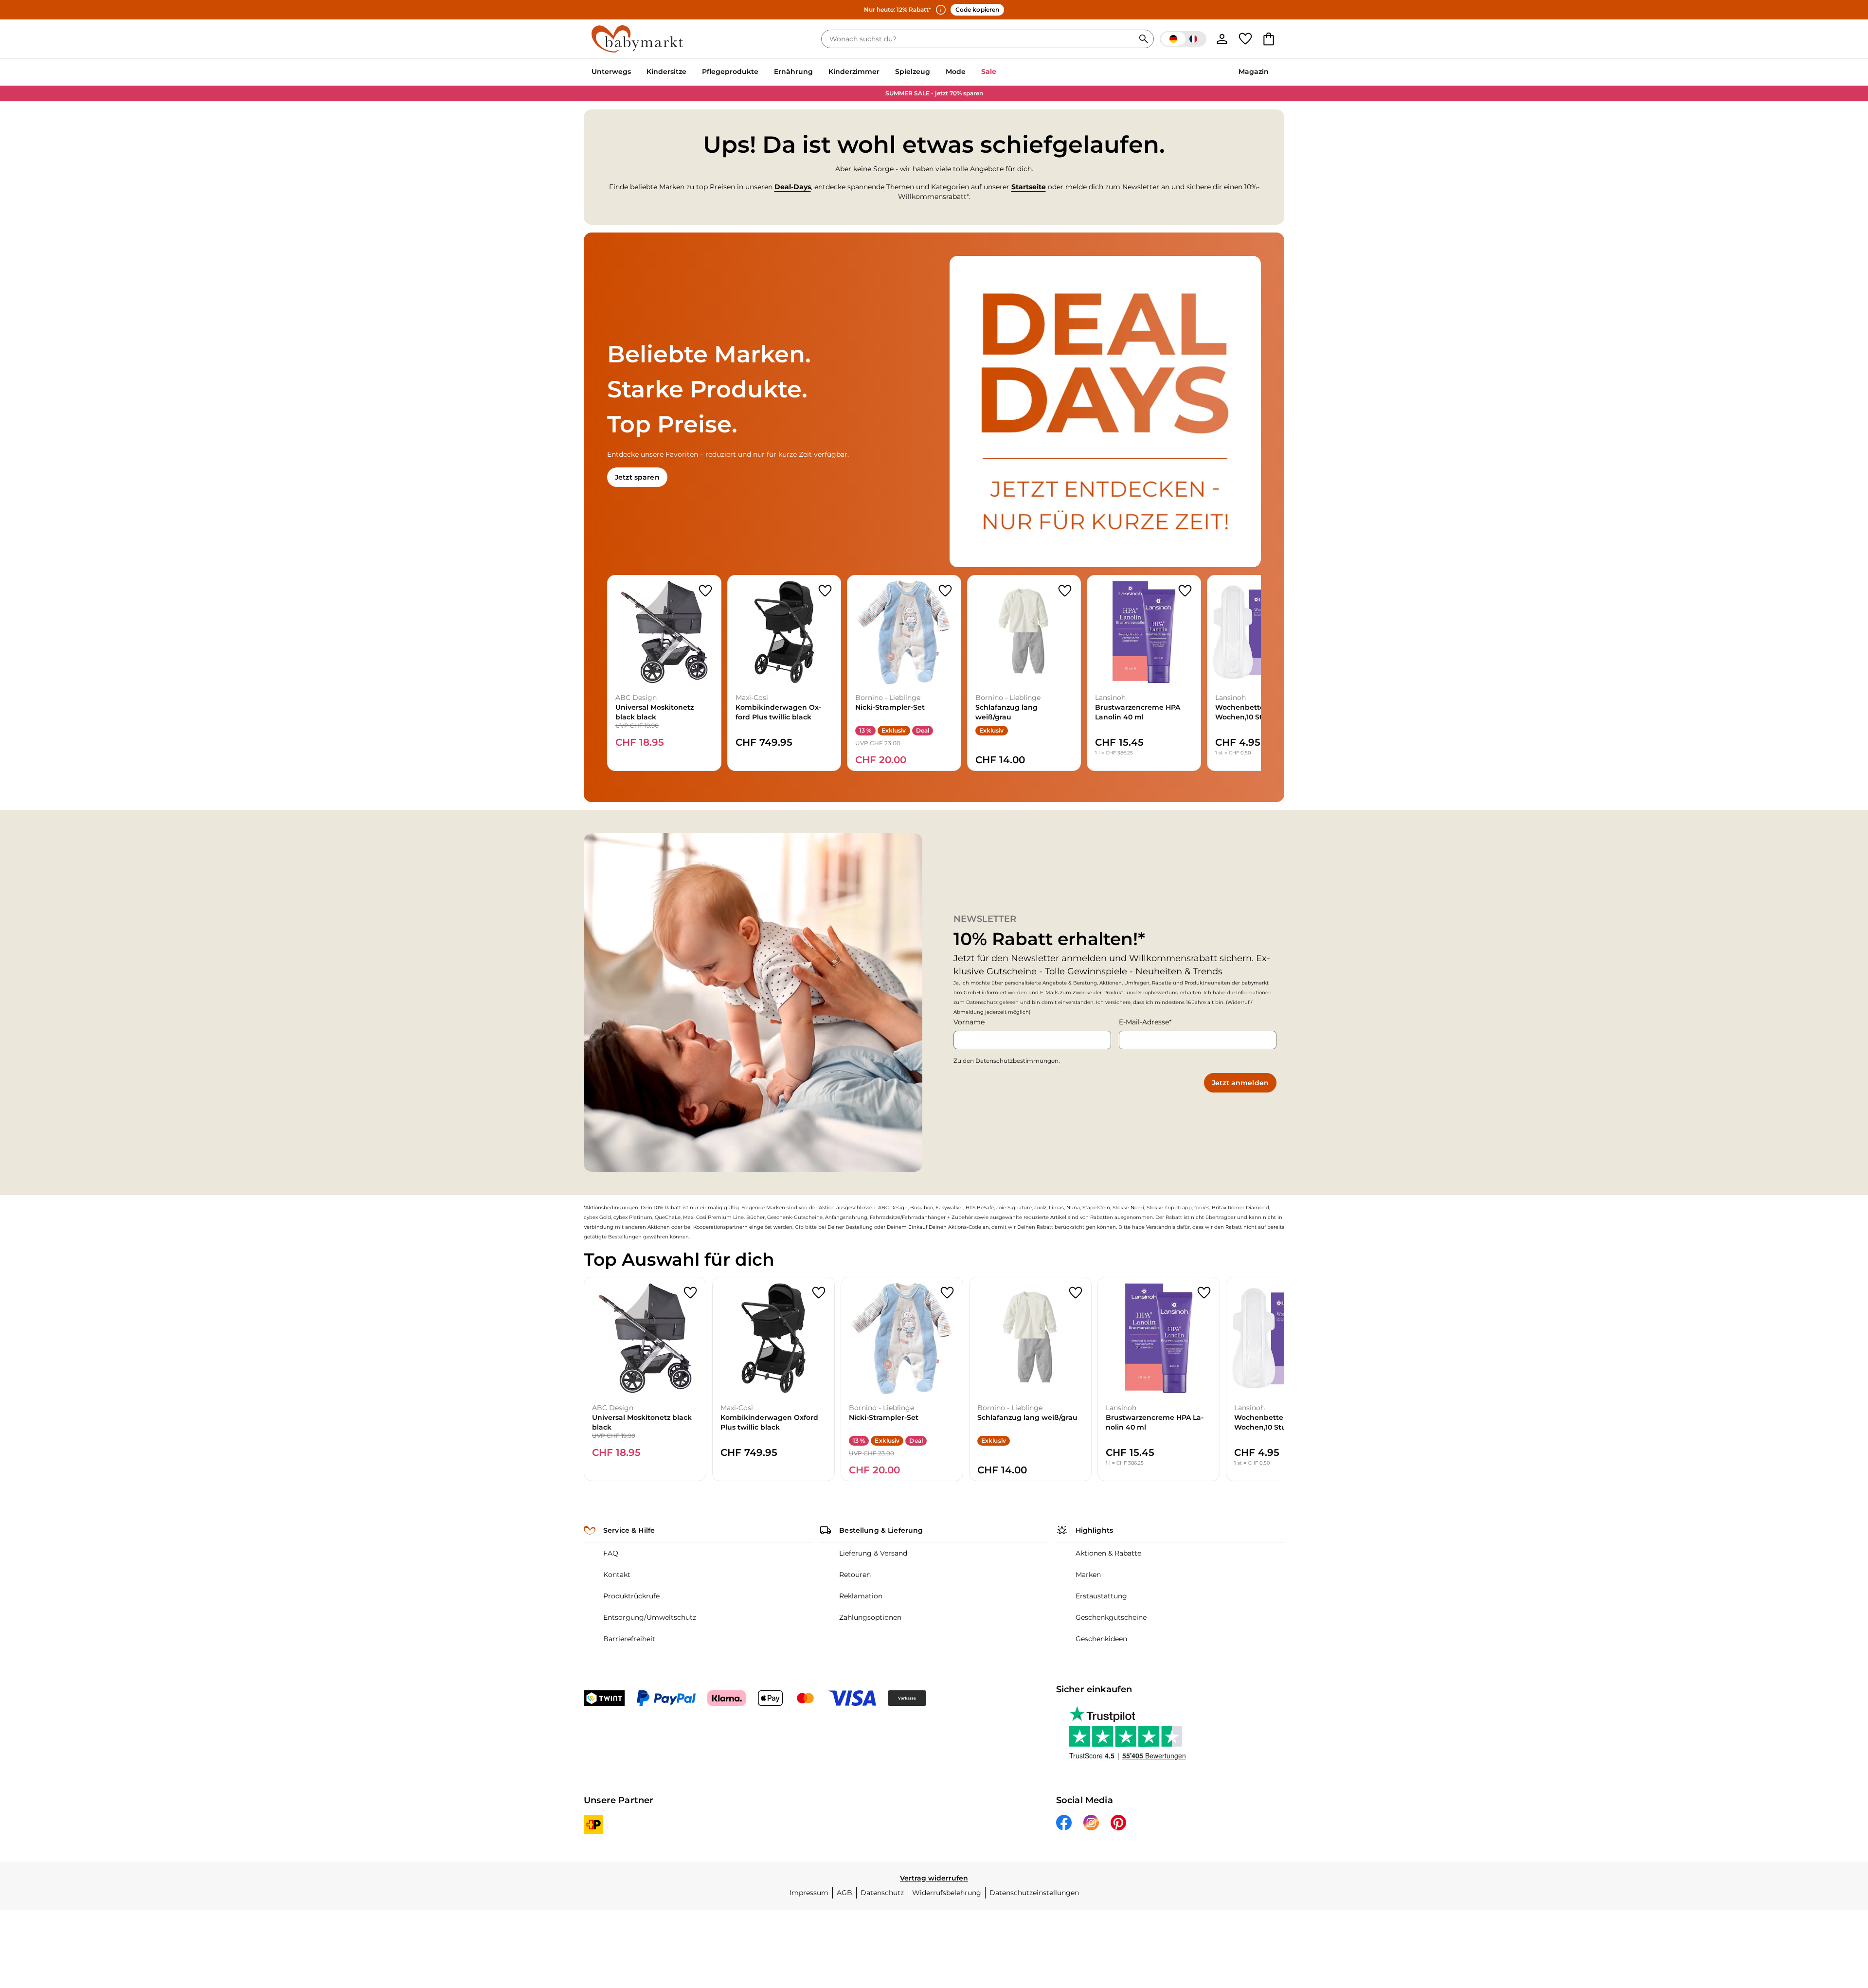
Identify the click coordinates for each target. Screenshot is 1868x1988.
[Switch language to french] (1183, 39)
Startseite (1029, 187)
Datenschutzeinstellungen (1034, 1893)
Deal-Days (793, 187)
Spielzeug (913, 72)
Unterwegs (611, 72)
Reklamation (861, 1596)
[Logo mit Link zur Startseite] (637, 39)
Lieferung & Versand (873, 1553)
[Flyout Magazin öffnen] (1273, 72)
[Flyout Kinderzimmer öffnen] (883, 72)
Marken (1088, 1575)
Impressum (809, 1893)
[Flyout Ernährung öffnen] (817, 72)
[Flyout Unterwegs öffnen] (635, 72)
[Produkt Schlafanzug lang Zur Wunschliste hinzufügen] (1065, 591)
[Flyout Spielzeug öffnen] (934, 72)
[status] (980, 39)
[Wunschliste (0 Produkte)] (1245, 39)
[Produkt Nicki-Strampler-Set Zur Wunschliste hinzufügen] (945, 591)
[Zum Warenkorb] (1269, 39)
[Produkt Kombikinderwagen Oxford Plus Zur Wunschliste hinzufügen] (825, 591)
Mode (956, 72)
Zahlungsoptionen (870, 1617)
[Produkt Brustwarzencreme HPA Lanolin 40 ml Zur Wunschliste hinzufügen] (1185, 591)
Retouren (855, 1575)
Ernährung (793, 72)
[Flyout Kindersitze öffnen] (690, 72)
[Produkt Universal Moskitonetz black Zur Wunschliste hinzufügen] (705, 591)
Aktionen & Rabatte (1108, 1553)
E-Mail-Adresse (1144, 1022)
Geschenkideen (1101, 1639)
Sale (989, 72)
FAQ (611, 1553)
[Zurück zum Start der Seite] (1837, 1918)
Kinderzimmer (854, 72)
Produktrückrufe (631, 1596)
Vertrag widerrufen (934, 1878)
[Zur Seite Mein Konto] (1222, 39)
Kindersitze (666, 72)
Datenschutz (882, 1893)
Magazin (1254, 72)
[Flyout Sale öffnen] (1000, 72)
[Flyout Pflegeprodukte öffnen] (762, 72)
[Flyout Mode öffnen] (970, 72)
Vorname (969, 1022)
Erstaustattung (1101, 1596)
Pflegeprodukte (730, 72)
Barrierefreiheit (629, 1639)
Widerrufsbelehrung (947, 1893)
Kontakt (617, 1575)
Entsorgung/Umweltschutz (650, 1617)
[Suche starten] (1144, 39)
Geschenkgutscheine (1111, 1617)
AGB (844, 1893)
